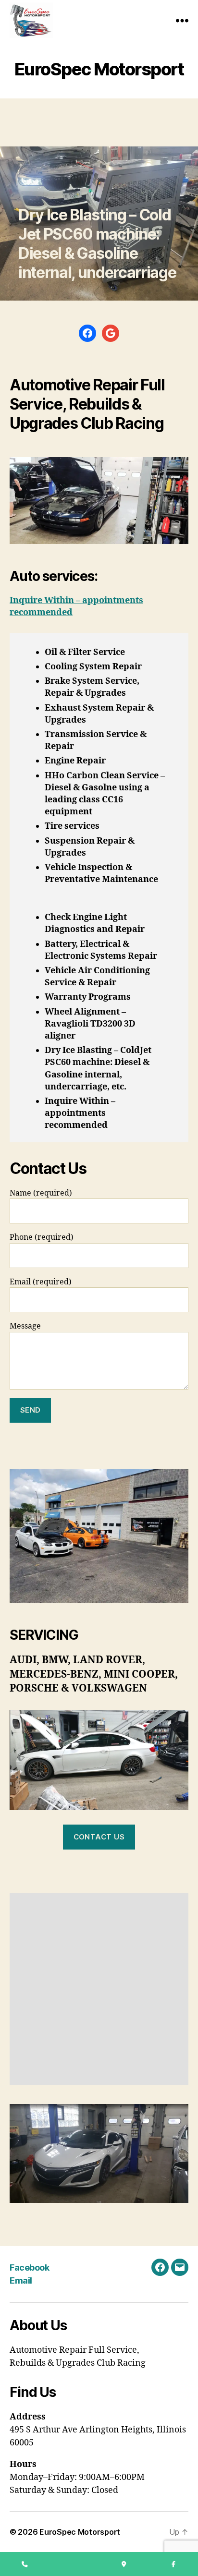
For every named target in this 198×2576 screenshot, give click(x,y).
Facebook (29, 2268)
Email (21, 2280)
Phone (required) (42, 1237)
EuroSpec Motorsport (80, 2532)
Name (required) (41, 1193)
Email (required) (41, 1282)
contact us (99, 1837)
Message (25, 1326)
